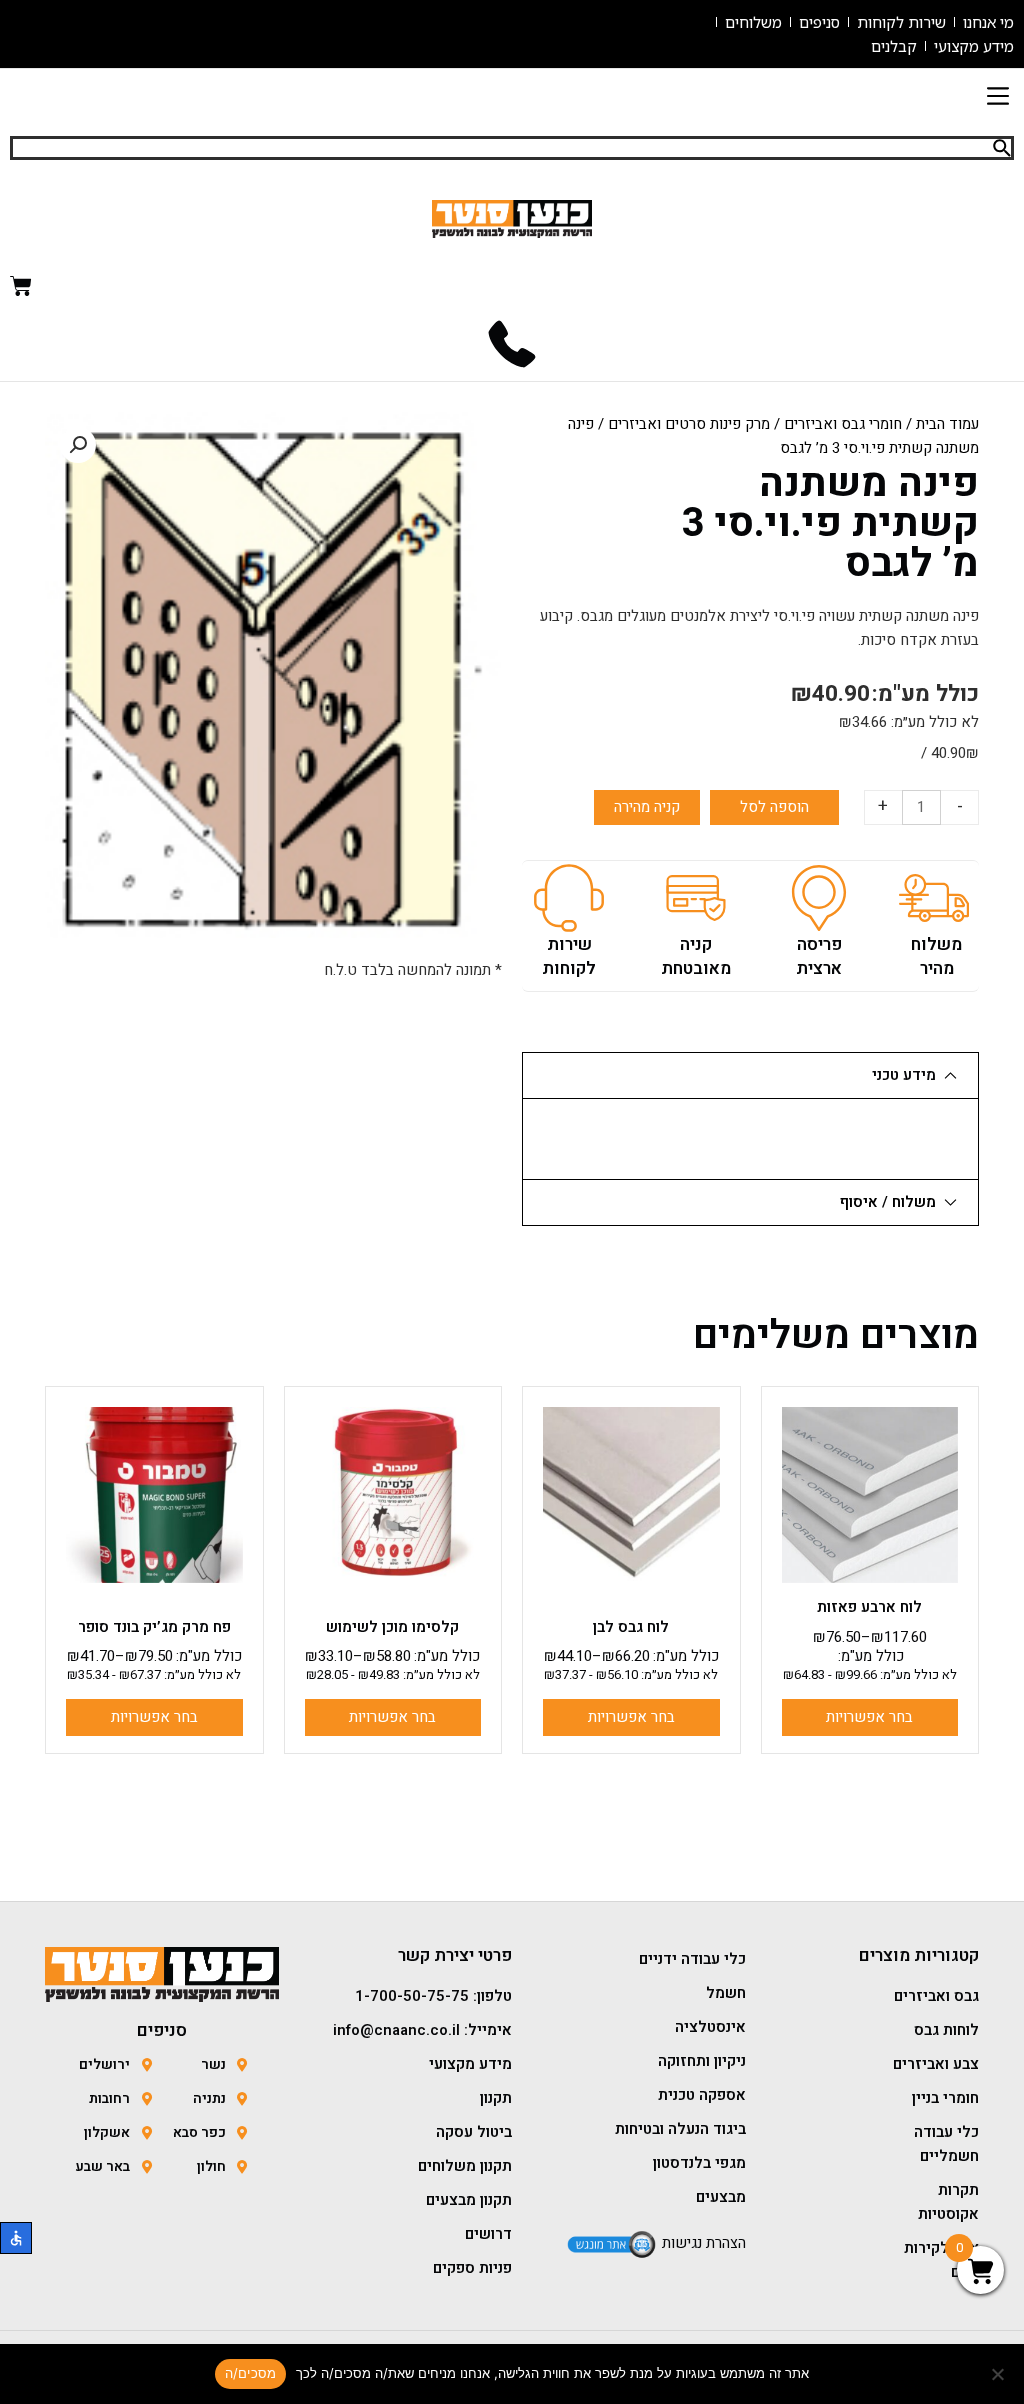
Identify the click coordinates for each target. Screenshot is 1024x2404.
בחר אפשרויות (869, 1717)
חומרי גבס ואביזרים (843, 424)
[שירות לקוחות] (569, 898)
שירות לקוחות (569, 956)
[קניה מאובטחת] (696, 898)
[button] (997, 97)
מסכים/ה (251, 2373)
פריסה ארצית (819, 956)
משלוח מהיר (936, 956)
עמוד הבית (947, 424)
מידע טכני (904, 1075)
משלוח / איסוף (888, 1202)
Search (1002, 148)
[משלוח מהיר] (934, 898)
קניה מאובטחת (696, 956)
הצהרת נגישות (704, 2243)
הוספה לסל (774, 807)
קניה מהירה (647, 807)
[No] (999, 2374)
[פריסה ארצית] (819, 898)
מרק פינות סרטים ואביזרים (689, 424)
